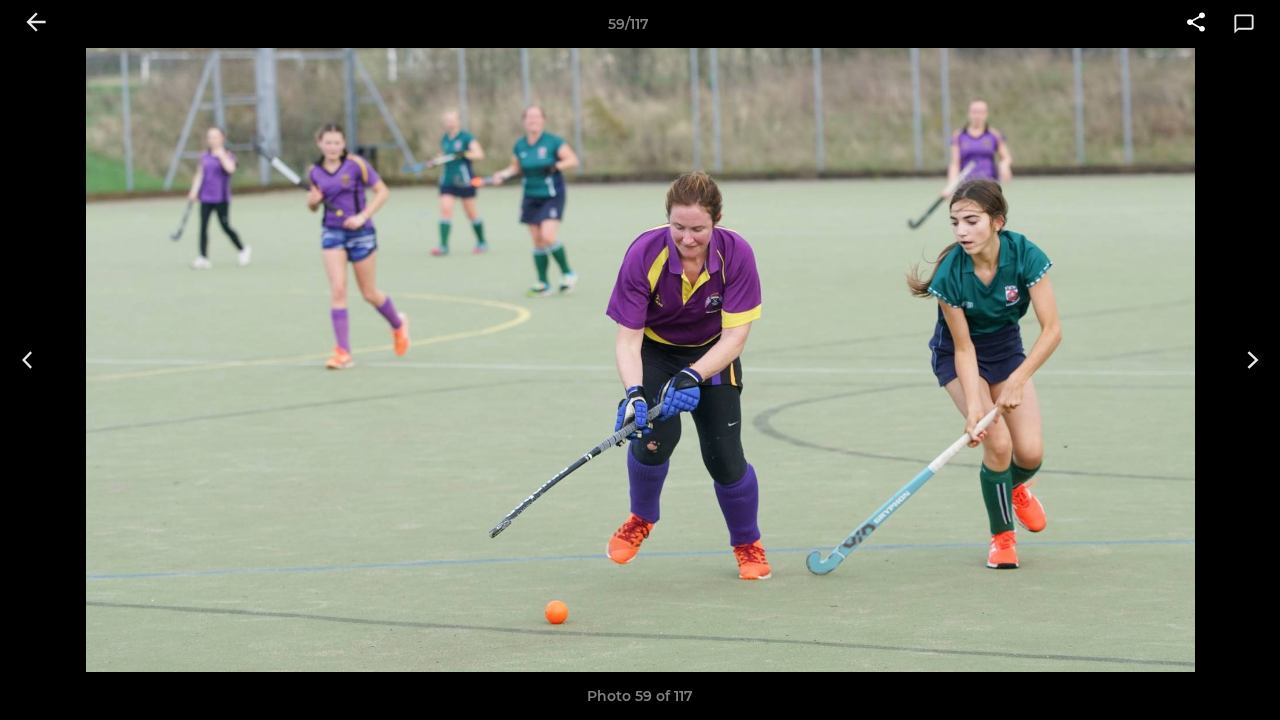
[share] (1196, 24)
